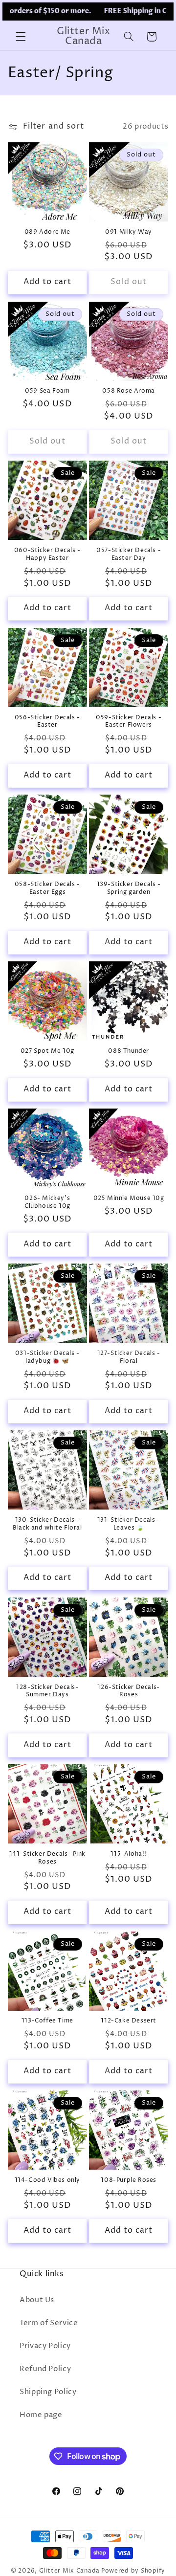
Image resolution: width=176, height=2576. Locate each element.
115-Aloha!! (129, 1854)
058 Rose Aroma (128, 391)
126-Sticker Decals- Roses (128, 1691)
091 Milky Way (129, 232)
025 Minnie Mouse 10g (129, 1199)
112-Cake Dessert (129, 2021)
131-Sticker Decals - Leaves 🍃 (129, 1524)
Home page (41, 2415)
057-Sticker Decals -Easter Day (129, 554)
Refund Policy (45, 2369)
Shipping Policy (48, 2392)
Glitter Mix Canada (69, 2571)
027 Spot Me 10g (47, 1051)
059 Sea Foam (47, 391)
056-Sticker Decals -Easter (47, 722)
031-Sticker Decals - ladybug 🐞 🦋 (47, 1357)
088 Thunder (129, 1051)
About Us (37, 2300)
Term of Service (49, 2323)
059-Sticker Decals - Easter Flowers (129, 722)
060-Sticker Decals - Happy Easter (47, 554)
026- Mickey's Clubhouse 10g (47, 1202)
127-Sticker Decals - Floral (129, 1357)
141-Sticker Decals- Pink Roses (47, 1858)
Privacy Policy (45, 2346)
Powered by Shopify (133, 2571)
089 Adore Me (47, 232)
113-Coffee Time (47, 2021)
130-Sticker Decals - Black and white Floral (47, 1524)
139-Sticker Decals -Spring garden (129, 888)
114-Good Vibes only (47, 2180)
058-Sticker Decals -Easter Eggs (47, 888)
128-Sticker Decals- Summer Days (47, 1691)
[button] (21, 37)
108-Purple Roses (129, 2180)
